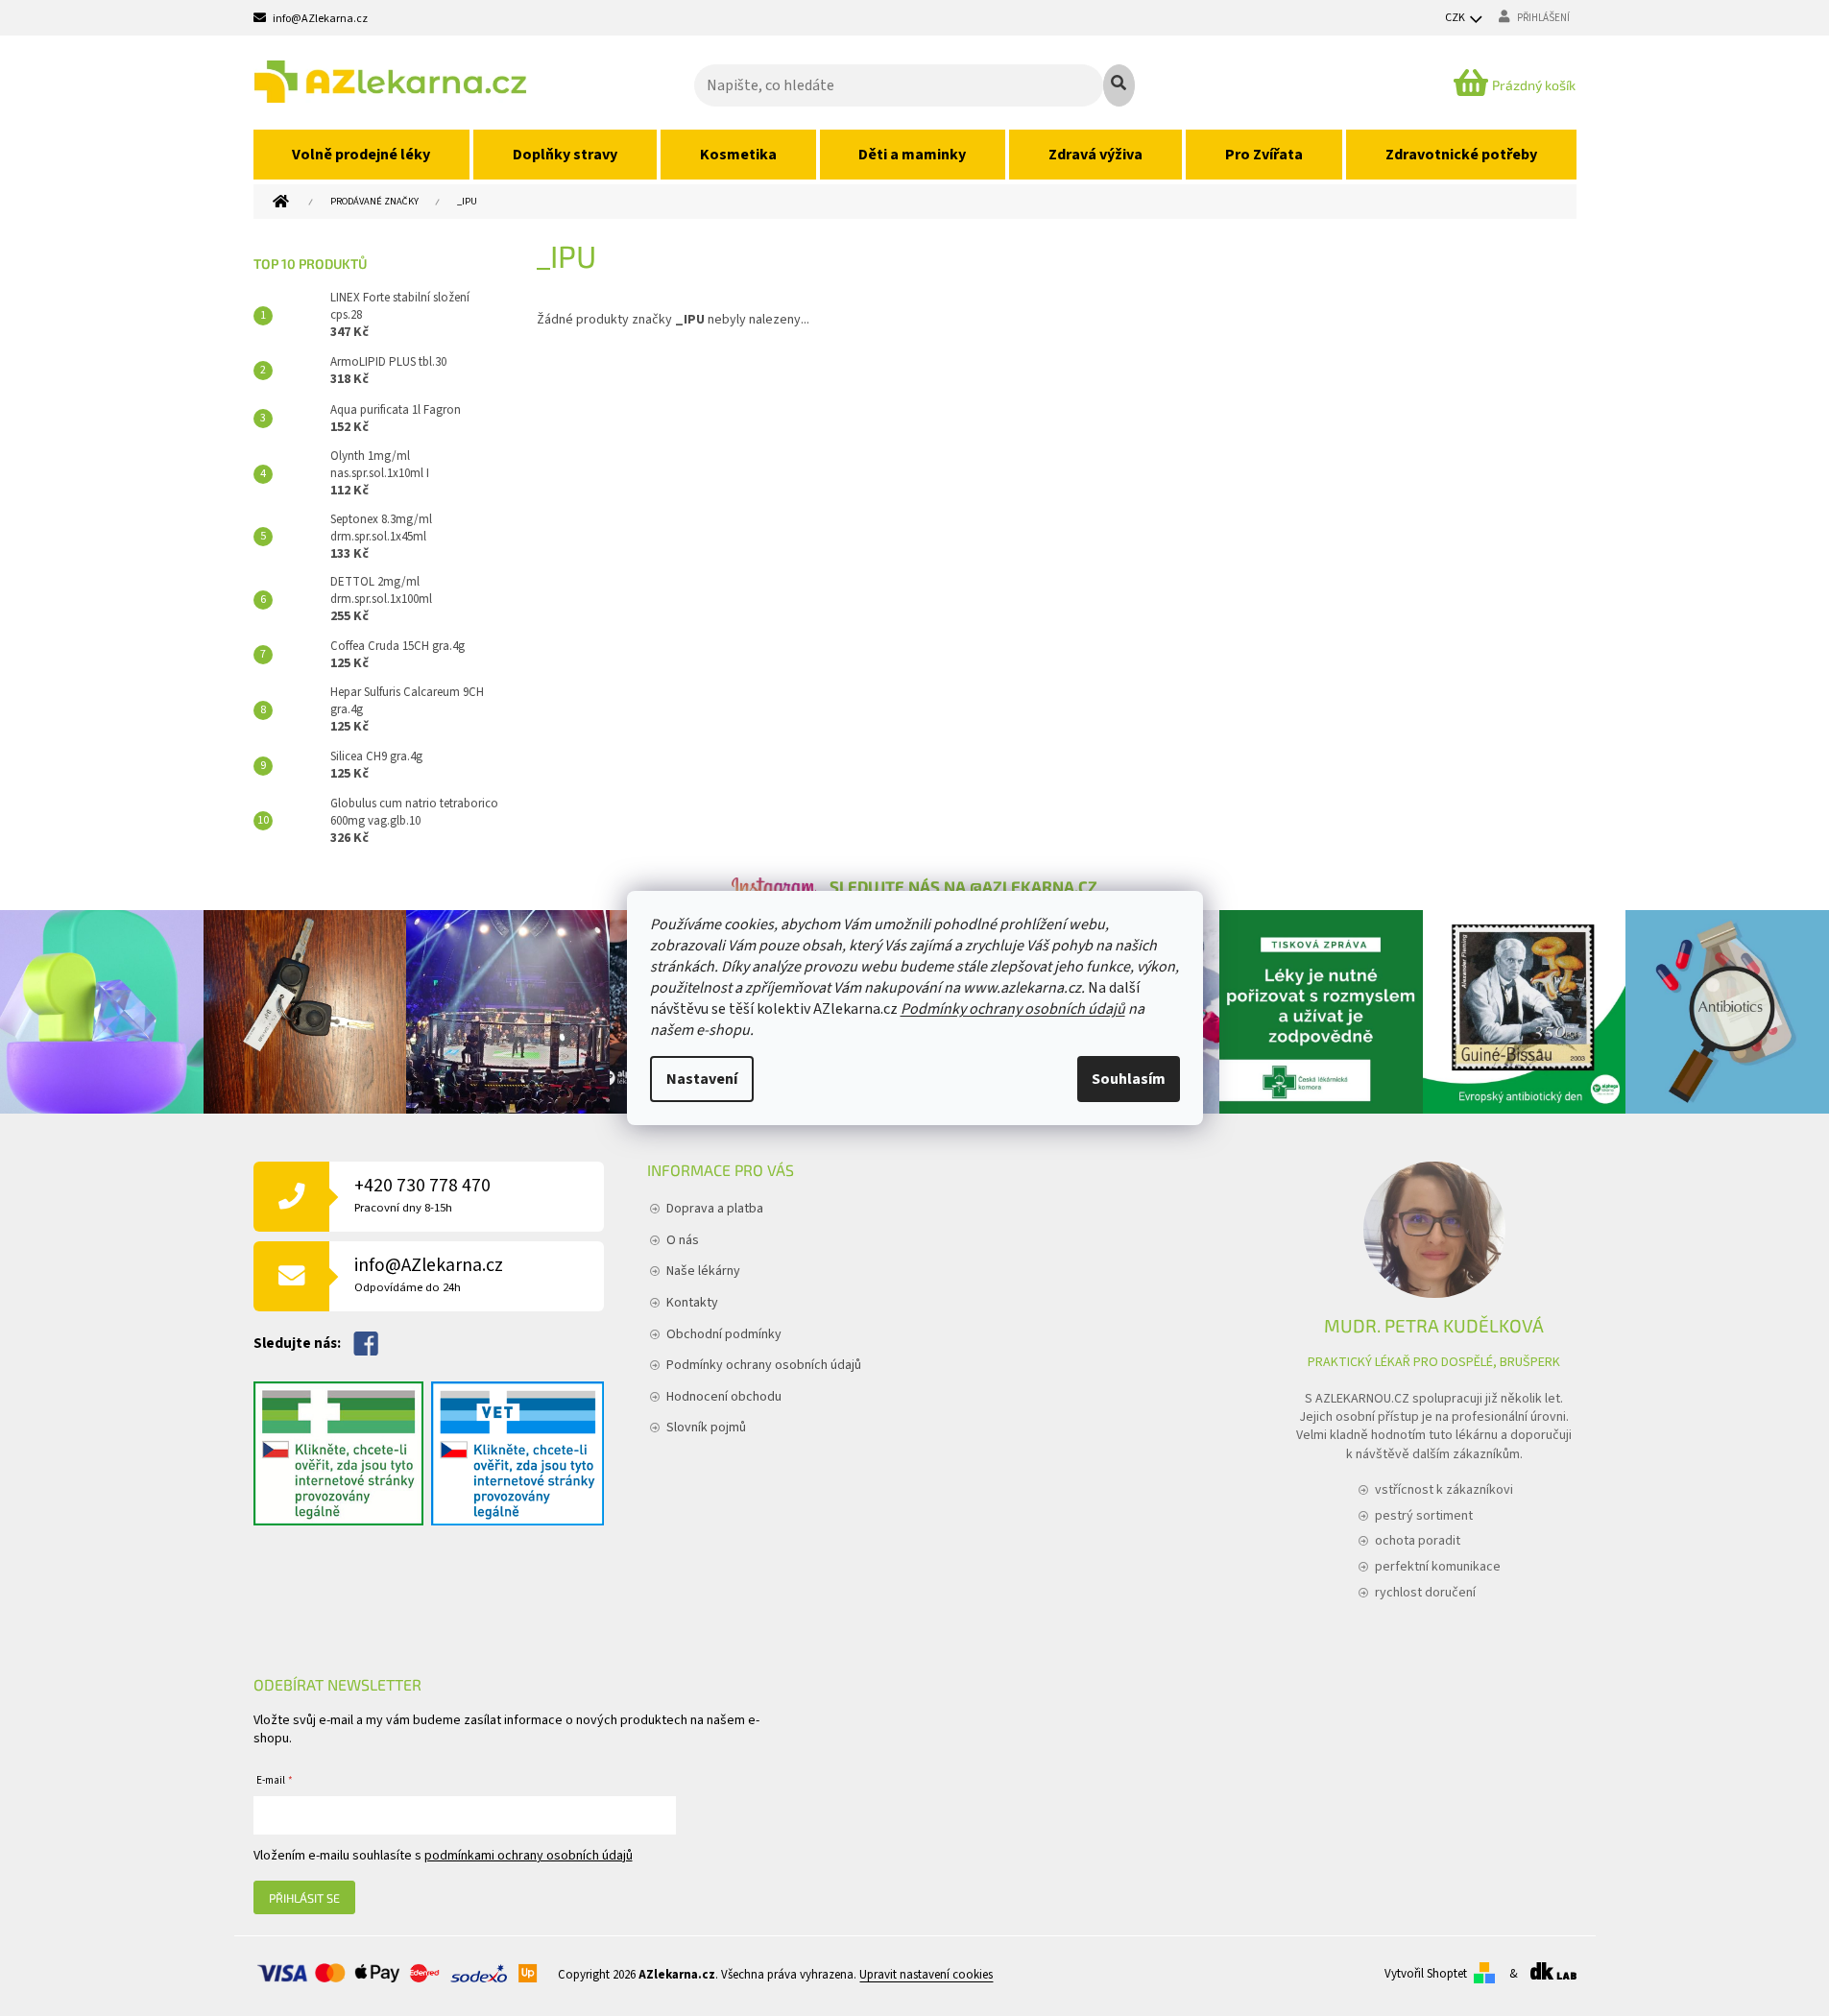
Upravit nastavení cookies (926, 1976)
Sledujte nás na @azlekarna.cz (963, 886)
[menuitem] (362, 155)
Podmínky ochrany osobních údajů (1013, 1009)
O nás (683, 1240)
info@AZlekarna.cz (429, 1274)
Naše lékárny (703, 1271)
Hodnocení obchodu (724, 1397)
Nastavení (702, 1079)
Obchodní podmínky (724, 1334)
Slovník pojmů (706, 1428)
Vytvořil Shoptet (1426, 1974)
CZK (1456, 18)
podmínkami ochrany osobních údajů (529, 1856)
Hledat (1119, 85)
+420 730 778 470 (422, 1195)
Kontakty (692, 1303)
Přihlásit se (304, 1898)
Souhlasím (1129, 1079)
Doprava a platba (715, 1209)
